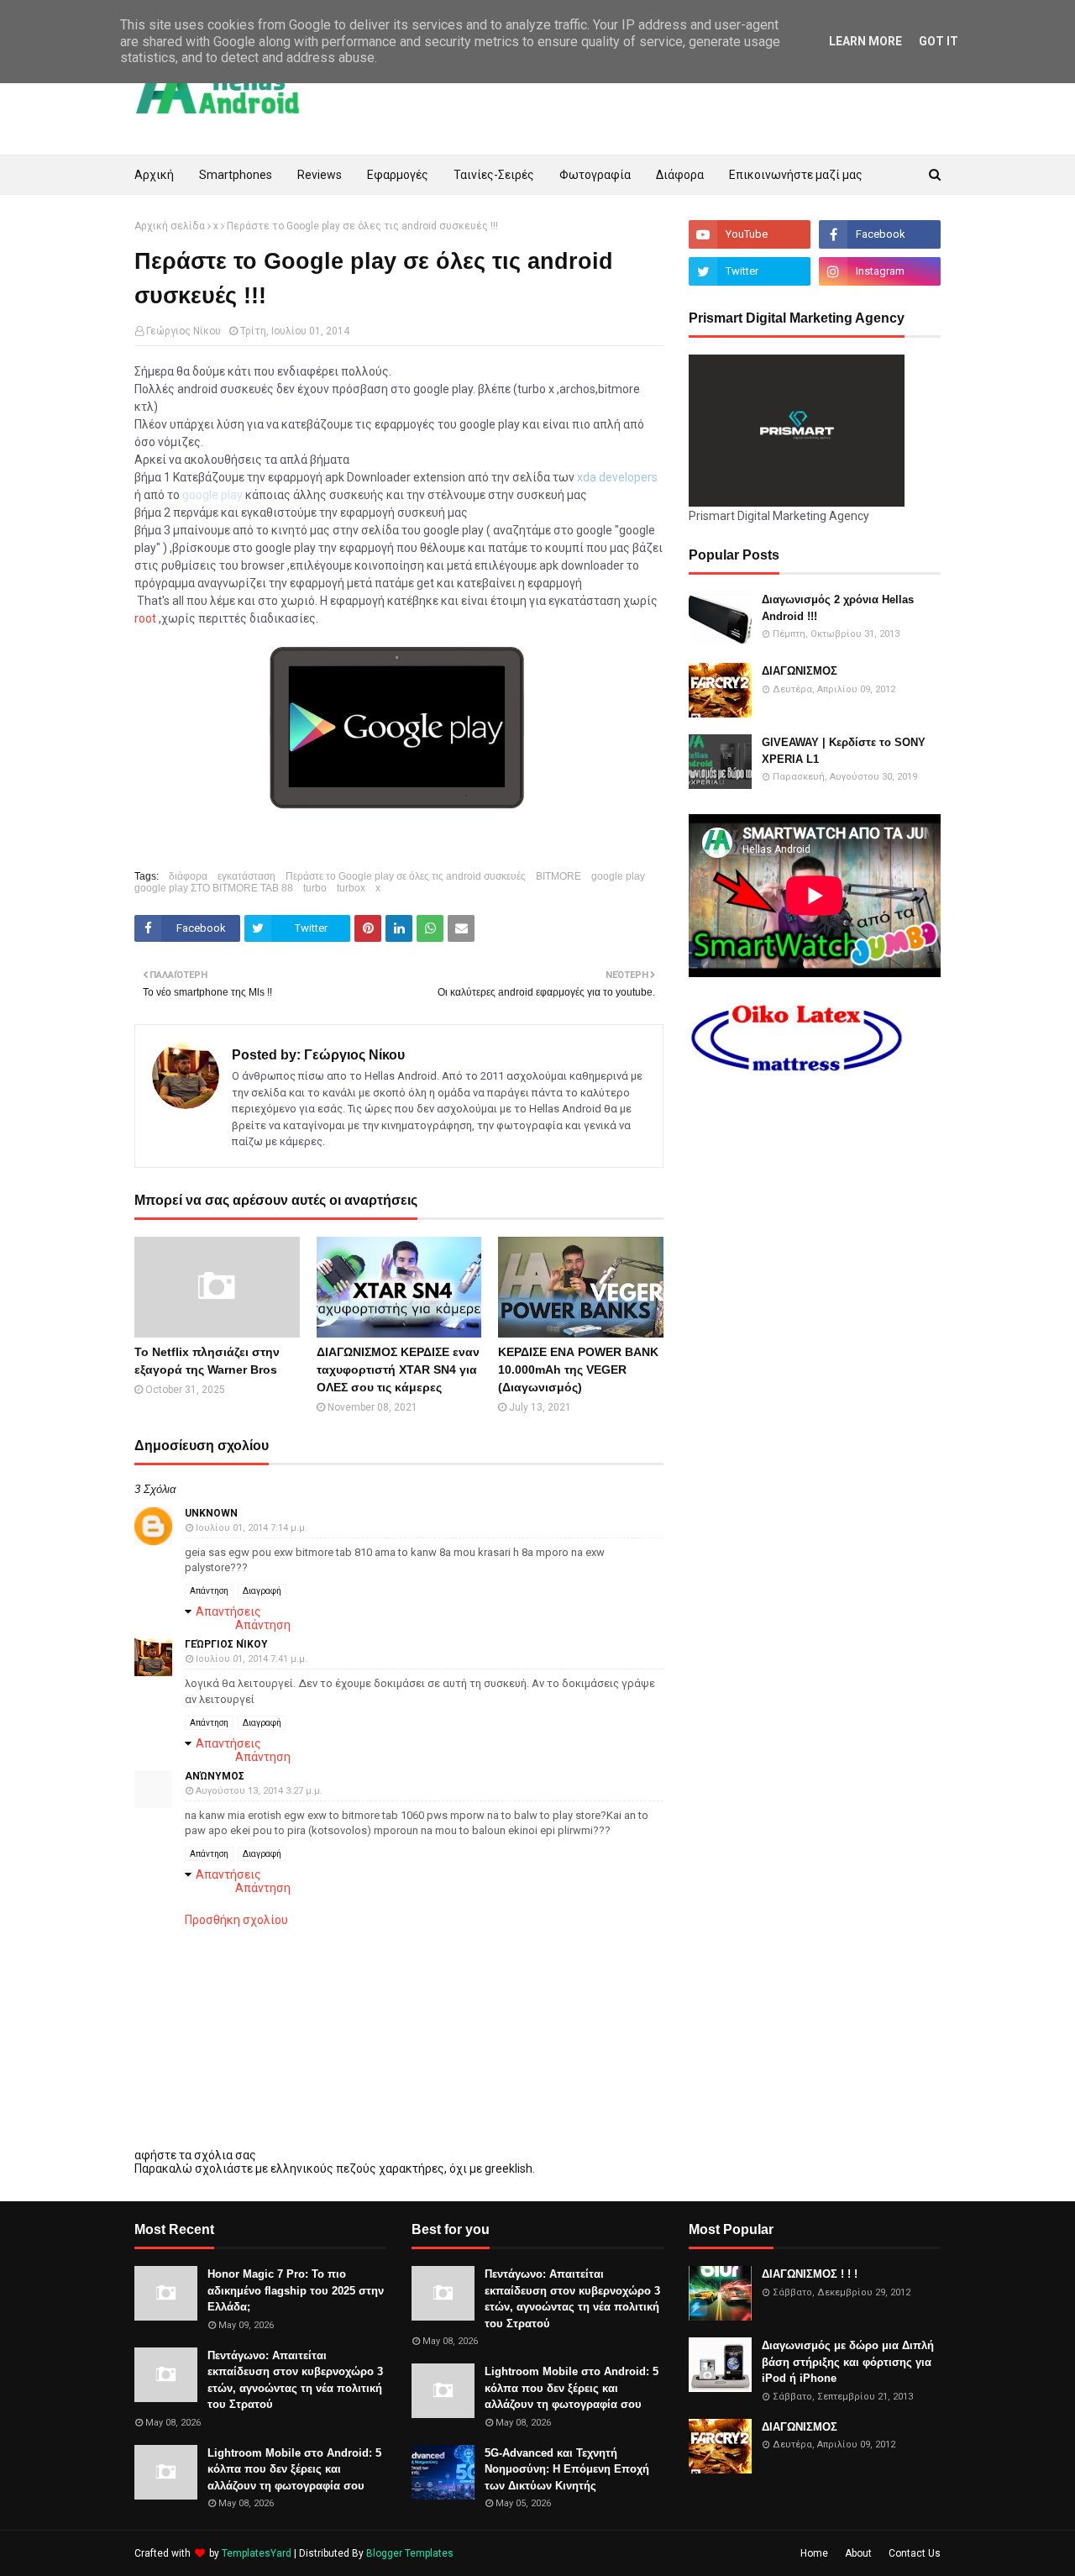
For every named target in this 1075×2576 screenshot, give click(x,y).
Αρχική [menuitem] (154, 175)
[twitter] (750, 271)
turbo (315, 888)
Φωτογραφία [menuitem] (595, 175)
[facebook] (880, 234)
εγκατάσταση (246, 876)
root (145, 618)
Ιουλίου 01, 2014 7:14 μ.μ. (252, 1528)
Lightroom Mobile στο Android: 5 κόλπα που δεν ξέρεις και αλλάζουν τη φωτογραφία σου (294, 2469)
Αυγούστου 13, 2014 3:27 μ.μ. (259, 1791)
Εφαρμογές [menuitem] (398, 175)
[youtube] (750, 234)
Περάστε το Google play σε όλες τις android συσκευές (406, 876)
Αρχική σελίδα (170, 226)
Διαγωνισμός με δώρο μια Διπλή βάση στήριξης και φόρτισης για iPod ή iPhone (848, 2362)
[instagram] (880, 271)
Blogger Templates (410, 2553)
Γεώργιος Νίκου (184, 331)
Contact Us (915, 2553)
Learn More (865, 41)
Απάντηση (209, 1591)
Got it (939, 41)
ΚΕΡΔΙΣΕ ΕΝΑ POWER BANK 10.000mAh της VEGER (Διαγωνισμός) (578, 1369)
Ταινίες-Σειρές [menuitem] (494, 175)
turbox (351, 888)
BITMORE (558, 876)
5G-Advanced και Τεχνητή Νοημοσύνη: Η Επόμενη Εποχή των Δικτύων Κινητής (567, 2469)
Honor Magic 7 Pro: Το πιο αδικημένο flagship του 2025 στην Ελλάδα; (296, 2290)
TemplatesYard (257, 2553)
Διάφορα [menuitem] (680, 175)
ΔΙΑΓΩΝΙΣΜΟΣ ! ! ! (810, 2274)
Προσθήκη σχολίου (236, 1920)
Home (814, 2553)
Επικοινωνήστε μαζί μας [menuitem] (796, 175)
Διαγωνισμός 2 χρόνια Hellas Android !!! (838, 608)
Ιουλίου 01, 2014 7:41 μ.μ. (252, 1659)
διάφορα (188, 876)
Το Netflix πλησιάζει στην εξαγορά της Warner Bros (207, 1361)
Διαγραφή (262, 1591)
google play (618, 876)
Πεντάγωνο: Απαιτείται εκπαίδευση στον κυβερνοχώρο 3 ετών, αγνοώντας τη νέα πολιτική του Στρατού (295, 2380)
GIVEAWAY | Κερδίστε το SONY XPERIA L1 (844, 751)
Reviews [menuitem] (320, 175)
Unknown (211, 1513)
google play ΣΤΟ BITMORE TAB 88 (214, 888)
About (858, 2553)
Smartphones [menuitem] (236, 175)
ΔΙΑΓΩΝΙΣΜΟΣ (800, 671)
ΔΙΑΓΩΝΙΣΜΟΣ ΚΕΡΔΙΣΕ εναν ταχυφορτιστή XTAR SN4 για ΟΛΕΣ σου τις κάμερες (398, 1369)
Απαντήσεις (228, 1611)
